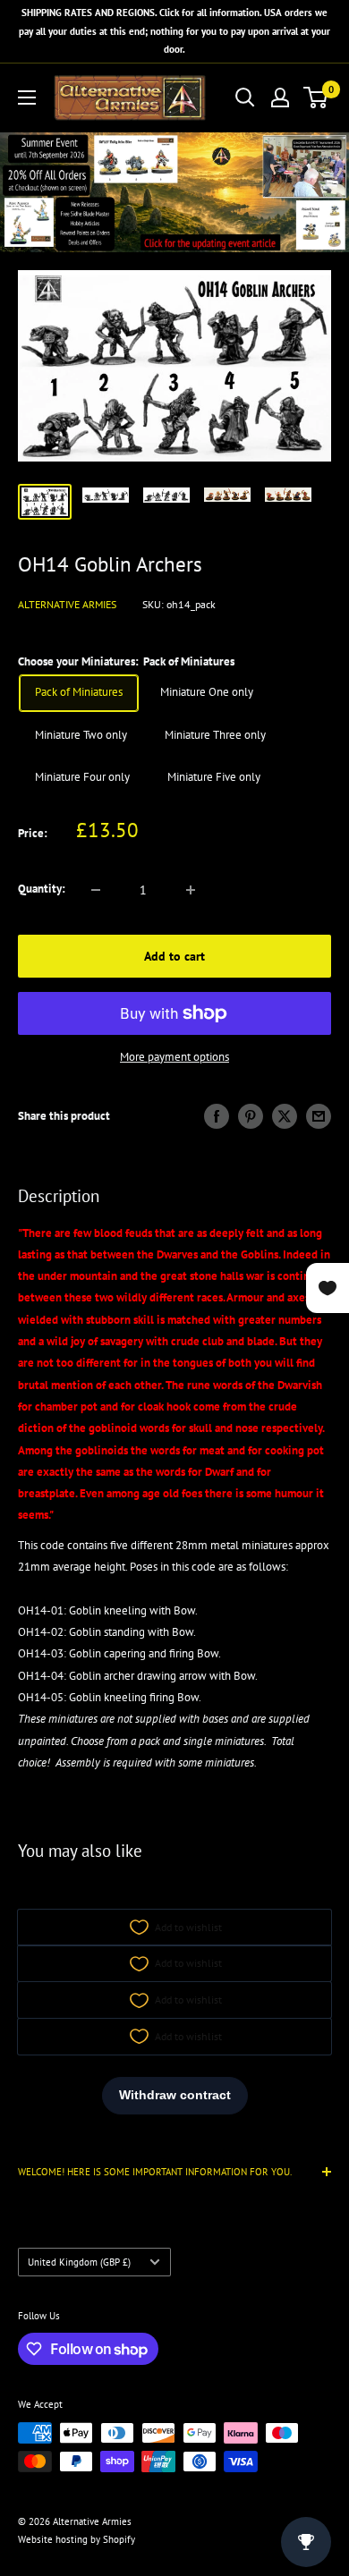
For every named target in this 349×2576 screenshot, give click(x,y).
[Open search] (245, 97)
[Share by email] (319, 1116)
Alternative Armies (67, 604)
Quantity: (42, 889)
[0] (316, 97)
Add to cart (174, 956)
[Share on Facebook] (217, 1116)
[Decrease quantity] (96, 890)
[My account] (280, 97)
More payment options (174, 1057)
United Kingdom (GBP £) (79, 2262)
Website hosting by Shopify (77, 2539)
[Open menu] (27, 97)
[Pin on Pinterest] (251, 1116)
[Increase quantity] (191, 890)
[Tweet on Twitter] (285, 1116)
